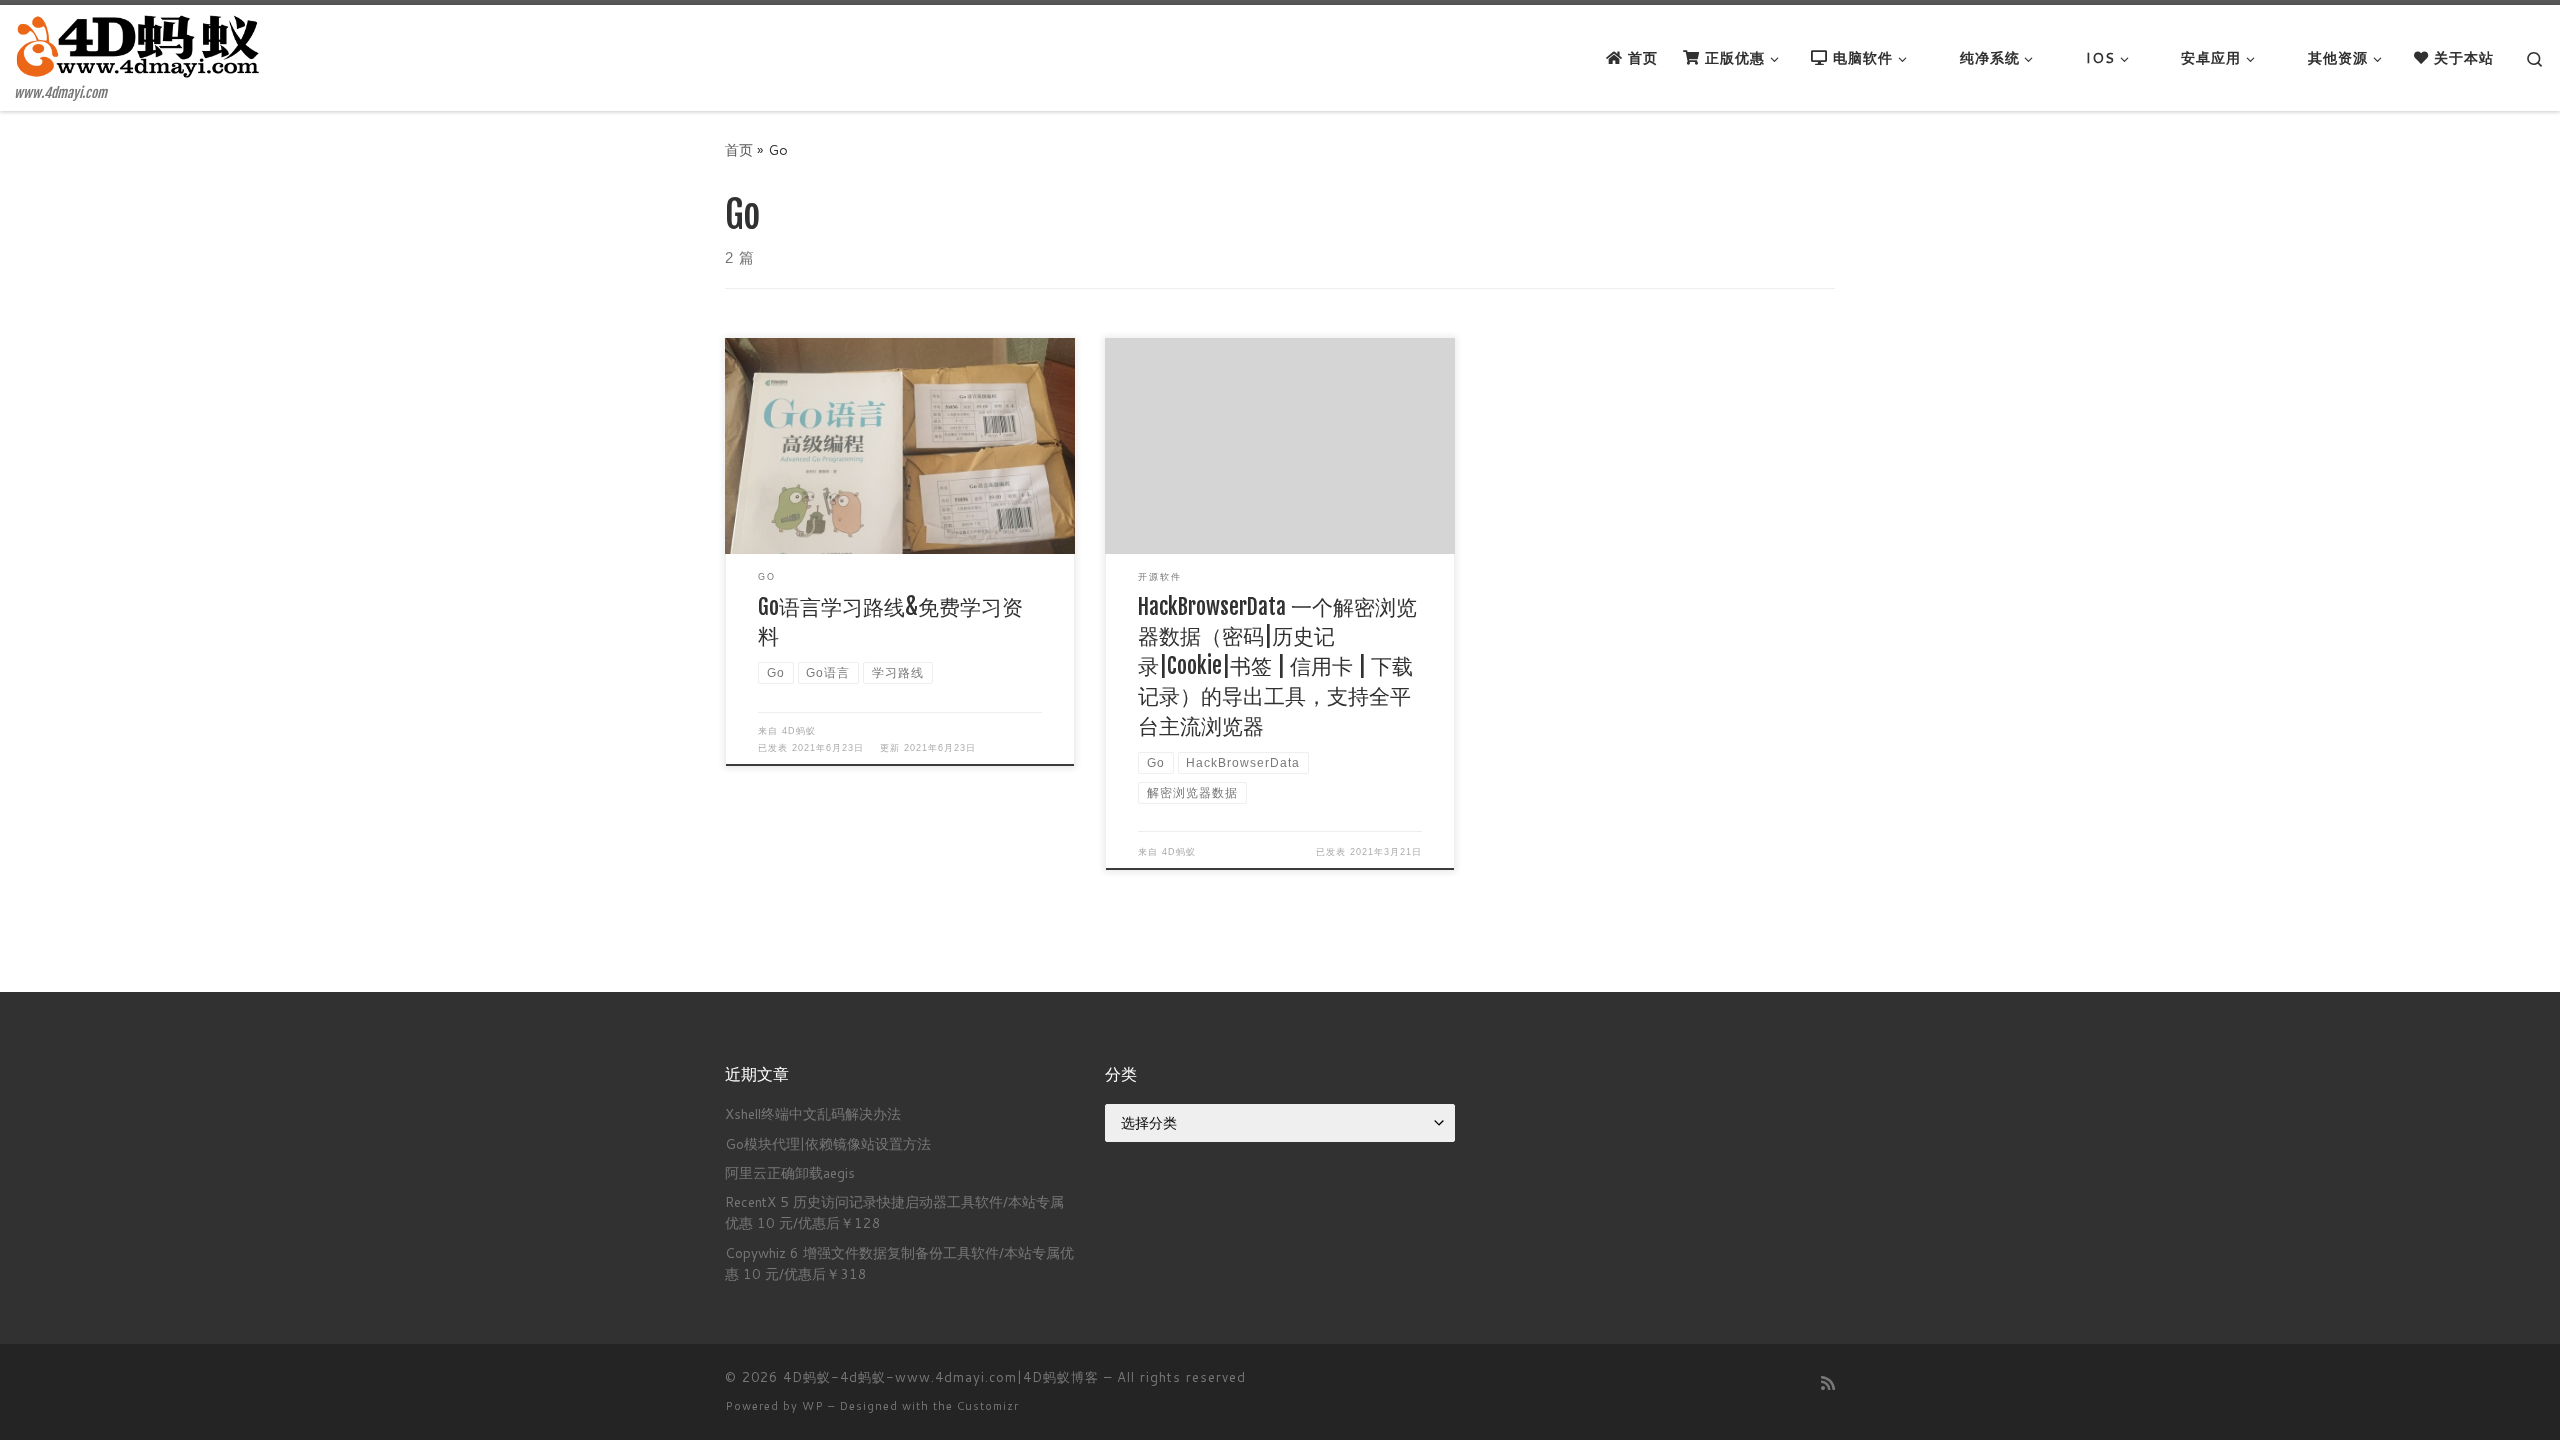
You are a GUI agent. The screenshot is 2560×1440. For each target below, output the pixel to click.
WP (813, 1406)
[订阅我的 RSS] (1828, 1382)
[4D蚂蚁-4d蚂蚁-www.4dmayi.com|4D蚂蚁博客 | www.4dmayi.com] (140, 45)
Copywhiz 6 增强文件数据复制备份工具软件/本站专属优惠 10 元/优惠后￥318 (899, 1263)
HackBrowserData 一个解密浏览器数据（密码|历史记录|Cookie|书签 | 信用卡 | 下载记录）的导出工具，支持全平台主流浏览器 (1277, 666)
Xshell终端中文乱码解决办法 (813, 1113)
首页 (739, 149)
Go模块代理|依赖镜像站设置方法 (828, 1143)
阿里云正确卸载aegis (790, 1172)
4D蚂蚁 (799, 731)
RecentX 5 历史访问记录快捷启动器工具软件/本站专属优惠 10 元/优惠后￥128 (894, 1212)
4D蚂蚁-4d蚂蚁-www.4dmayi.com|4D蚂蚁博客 (941, 1377)
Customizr (988, 1406)
